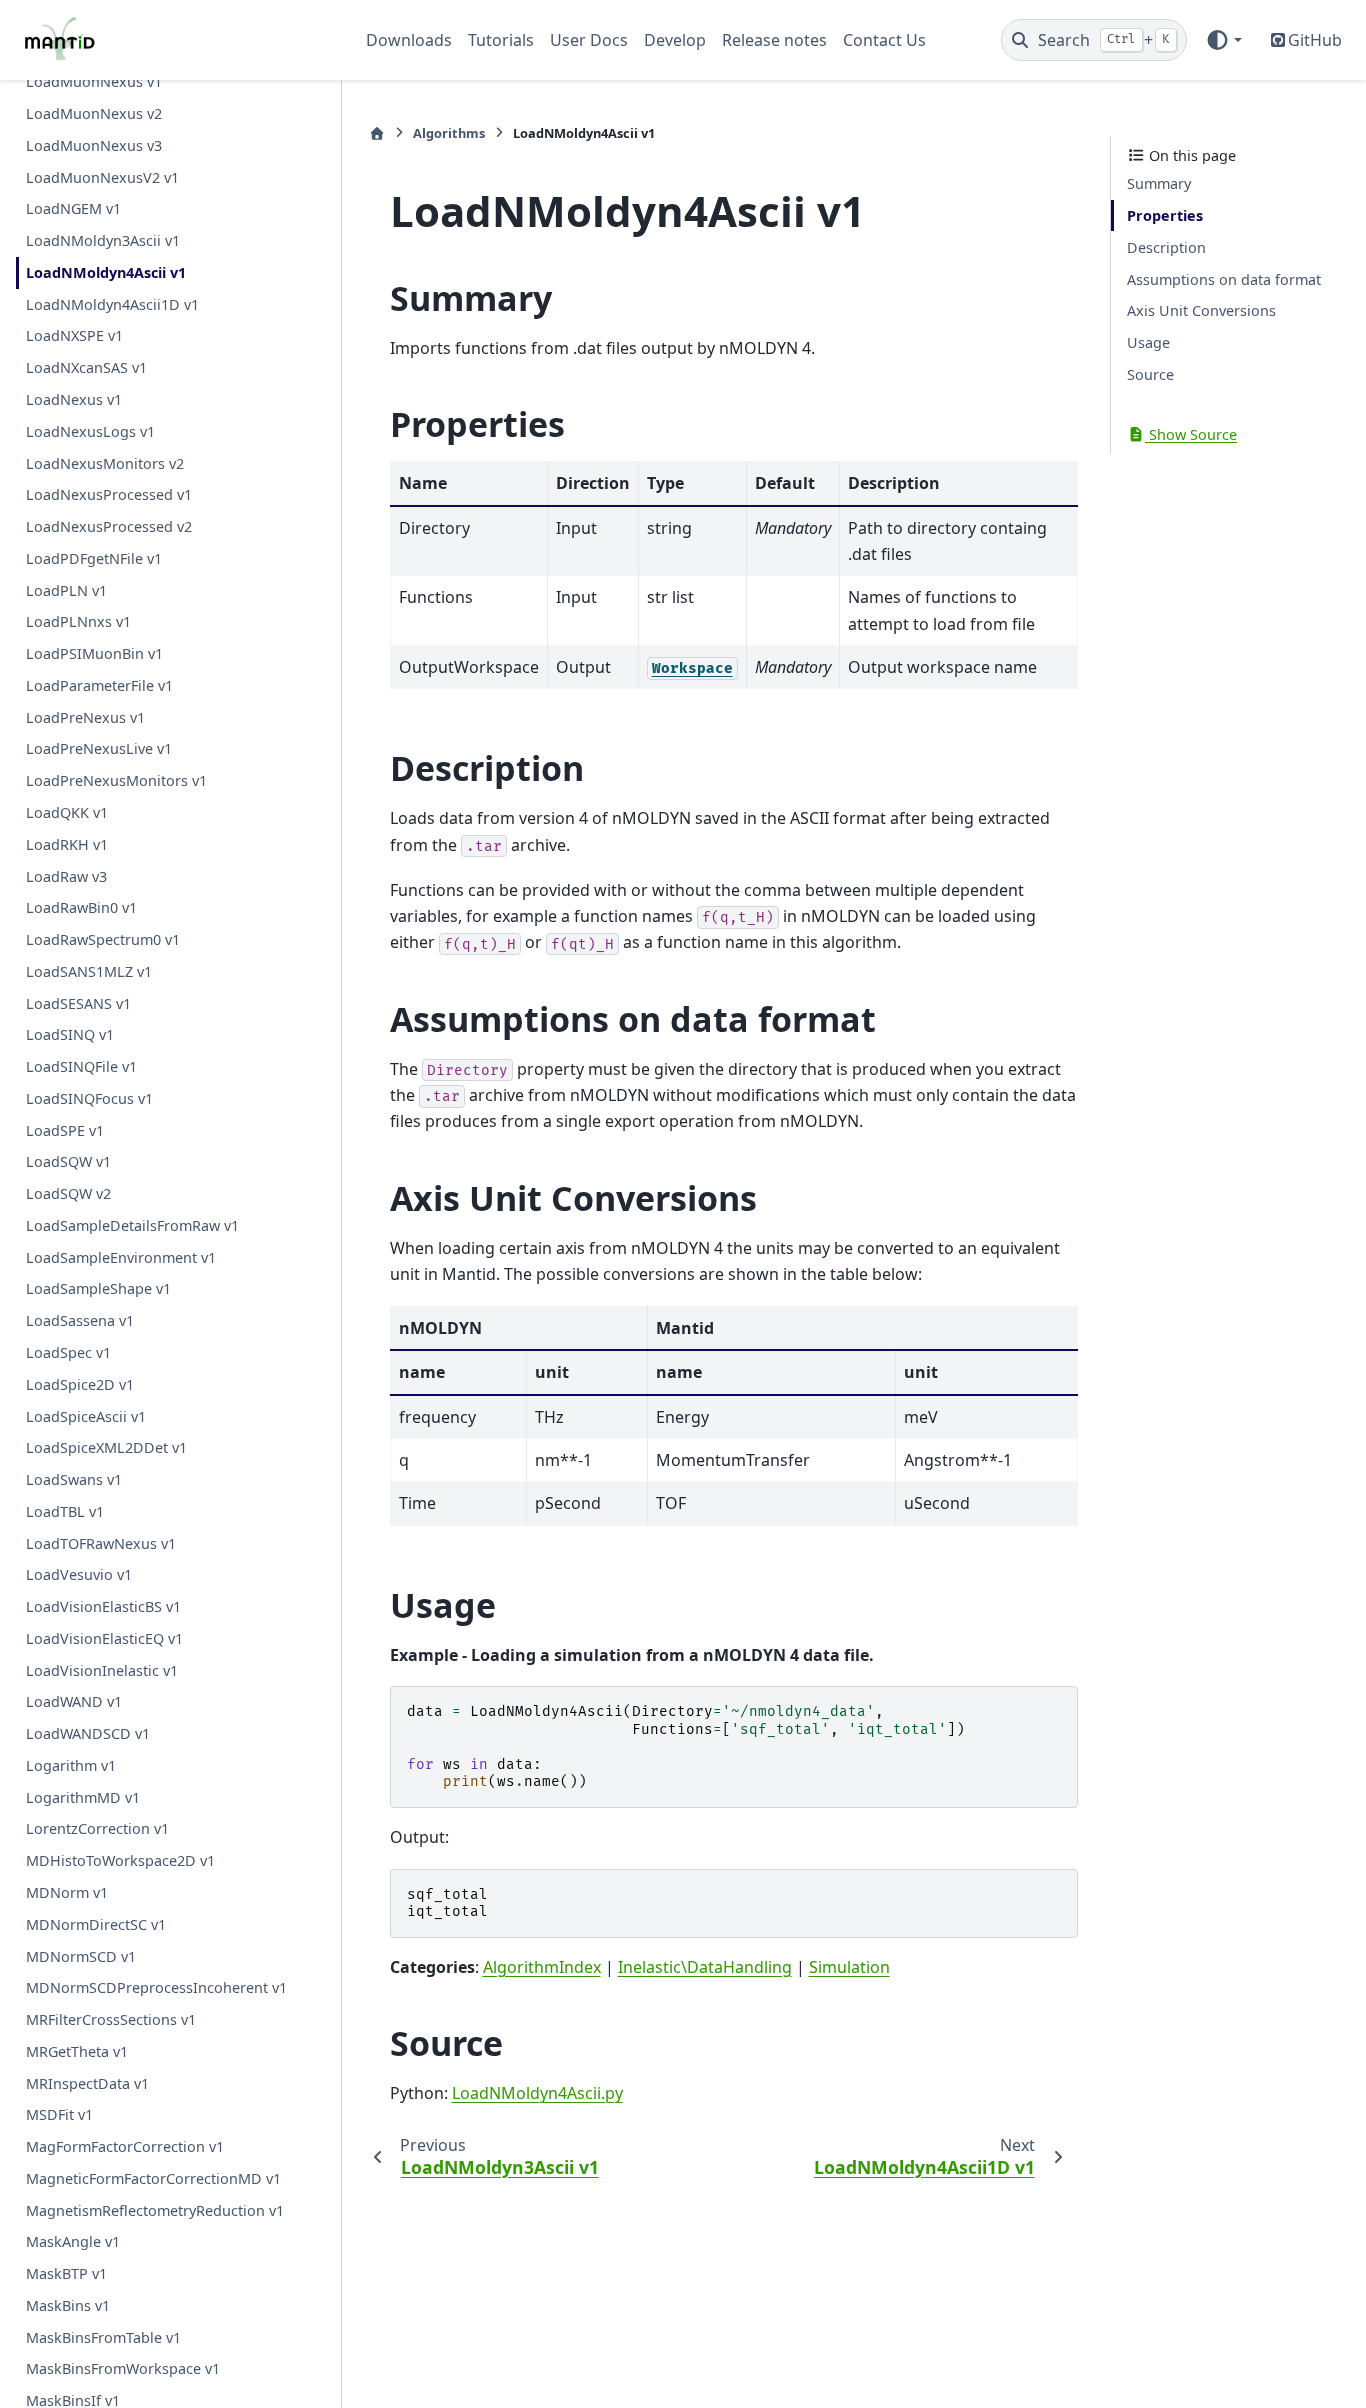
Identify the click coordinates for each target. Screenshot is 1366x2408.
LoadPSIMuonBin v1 (94, 653)
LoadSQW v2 (68, 1193)
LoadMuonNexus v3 (94, 144)
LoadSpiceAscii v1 (86, 1415)
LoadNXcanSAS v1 (86, 367)
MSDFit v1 (59, 2114)
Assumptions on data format (1224, 278)
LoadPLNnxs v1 (78, 621)
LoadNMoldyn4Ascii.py (537, 2093)
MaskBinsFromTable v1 (103, 2336)
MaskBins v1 (68, 2304)
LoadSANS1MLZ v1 (89, 970)
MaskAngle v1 (73, 2241)
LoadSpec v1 (68, 1352)
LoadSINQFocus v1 (89, 1097)
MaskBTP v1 (66, 2273)
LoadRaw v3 (66, 875)
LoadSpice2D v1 (80, 1383)
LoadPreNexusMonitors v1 (116, 780)
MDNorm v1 (67, 1892)
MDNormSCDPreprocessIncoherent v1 (156, 1987)
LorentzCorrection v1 (97, 1828)
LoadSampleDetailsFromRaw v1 (132, 1224)
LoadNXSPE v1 (74, 335)
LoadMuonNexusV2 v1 (102, 176)
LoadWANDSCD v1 (88, 1733)
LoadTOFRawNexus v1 (101, 1542)
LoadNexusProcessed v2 (109, 526)
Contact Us (884, 40)
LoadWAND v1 (74, 1701)
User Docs (589, 40)
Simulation (849, 1967)
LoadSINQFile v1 (81, 1066)
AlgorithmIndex (542, 1967)
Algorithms (449, 133)
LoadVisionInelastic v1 (102, 1669)
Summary (1159, 183)
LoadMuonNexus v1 (94, 81)
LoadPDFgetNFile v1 (94, 557)
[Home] (377, 133)
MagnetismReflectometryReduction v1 (155, 2209)
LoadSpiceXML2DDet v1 (106, 1447)
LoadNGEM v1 (73, 208)
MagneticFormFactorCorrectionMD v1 (153, 2177)
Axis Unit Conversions (1201, 310)
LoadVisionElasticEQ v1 (104, 1637)
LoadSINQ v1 (70, 1034)
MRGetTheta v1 (77, 2050)
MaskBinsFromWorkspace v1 (123, 2368)
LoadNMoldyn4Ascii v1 (106, 271)
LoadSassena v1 (80, 1320)
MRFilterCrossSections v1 (111, 2019)
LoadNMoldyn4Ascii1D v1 (112, 303)
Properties (1165, 215)
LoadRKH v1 (67, 843)
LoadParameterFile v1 (99, 684)
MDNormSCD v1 (81, 1955)
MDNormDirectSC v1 (96, 1923)
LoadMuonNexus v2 (94, 113)
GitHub (1315, 40)
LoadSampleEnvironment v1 (121, 1256)
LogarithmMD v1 (83, 1796)
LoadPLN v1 (66, 589)
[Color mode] (1223, 40)
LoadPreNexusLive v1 (99, 748)
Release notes (774, 40)
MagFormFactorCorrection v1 (125, 2146)
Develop (675, 40)
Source (1150, 373)
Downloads (409, 40)
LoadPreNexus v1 (85, 716)
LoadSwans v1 (74, 1479)
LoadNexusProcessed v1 (109, 494)
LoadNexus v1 (74, 399)
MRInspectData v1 (87, 2082)
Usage (1148, 342)
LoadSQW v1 (68, 1161)
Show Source (1191, 433)
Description (1166, 246)
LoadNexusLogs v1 (90, 430)
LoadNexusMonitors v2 (105, 462)
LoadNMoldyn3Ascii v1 (103, 240)
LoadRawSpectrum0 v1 (103, 939)
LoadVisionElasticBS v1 (103, 1606)
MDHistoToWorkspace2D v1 (120, 1860)
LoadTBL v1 (65, 1510)
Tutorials (501, 40)
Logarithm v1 (71, 1764)
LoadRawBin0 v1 (81, 907)
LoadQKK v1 (67, 812)
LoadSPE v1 (65, 1129)
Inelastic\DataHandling (705, 1967)
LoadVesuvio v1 (79, 1574)
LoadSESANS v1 (78, 1002)
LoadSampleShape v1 (98, 1288)
